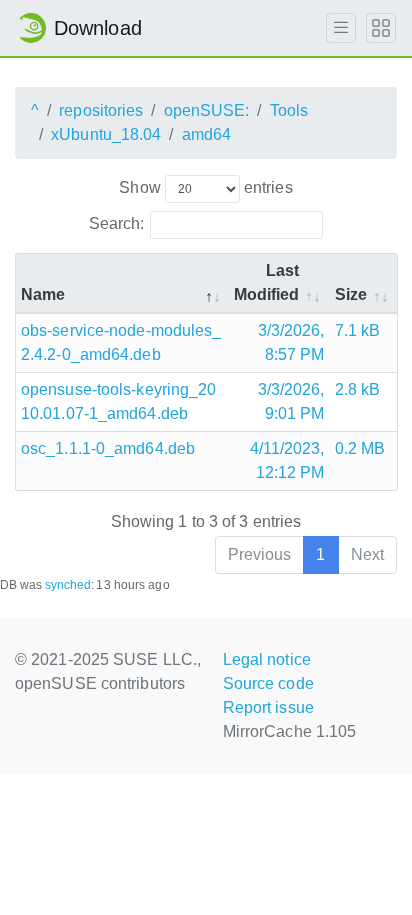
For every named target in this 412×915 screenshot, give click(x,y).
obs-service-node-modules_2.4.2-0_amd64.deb (121, 342)
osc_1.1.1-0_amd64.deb (108, 448)
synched (68, 585)
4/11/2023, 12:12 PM (287, 460)
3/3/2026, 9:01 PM (291, 401)
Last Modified (267, 282)
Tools (289, 110)
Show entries (205, 187)
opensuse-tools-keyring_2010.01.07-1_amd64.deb (119, 401)
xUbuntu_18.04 (106, 134)
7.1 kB (358, 330)
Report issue (268, 707)
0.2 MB (360, 448)
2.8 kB (358, 389)
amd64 (207, 134)
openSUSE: (207, 110)
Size (351, 294)
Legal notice (267, 659)
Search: (117, 223)
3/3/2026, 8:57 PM (291, 342)
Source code (268, 683)
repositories (101, 110)
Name (43, 294)
